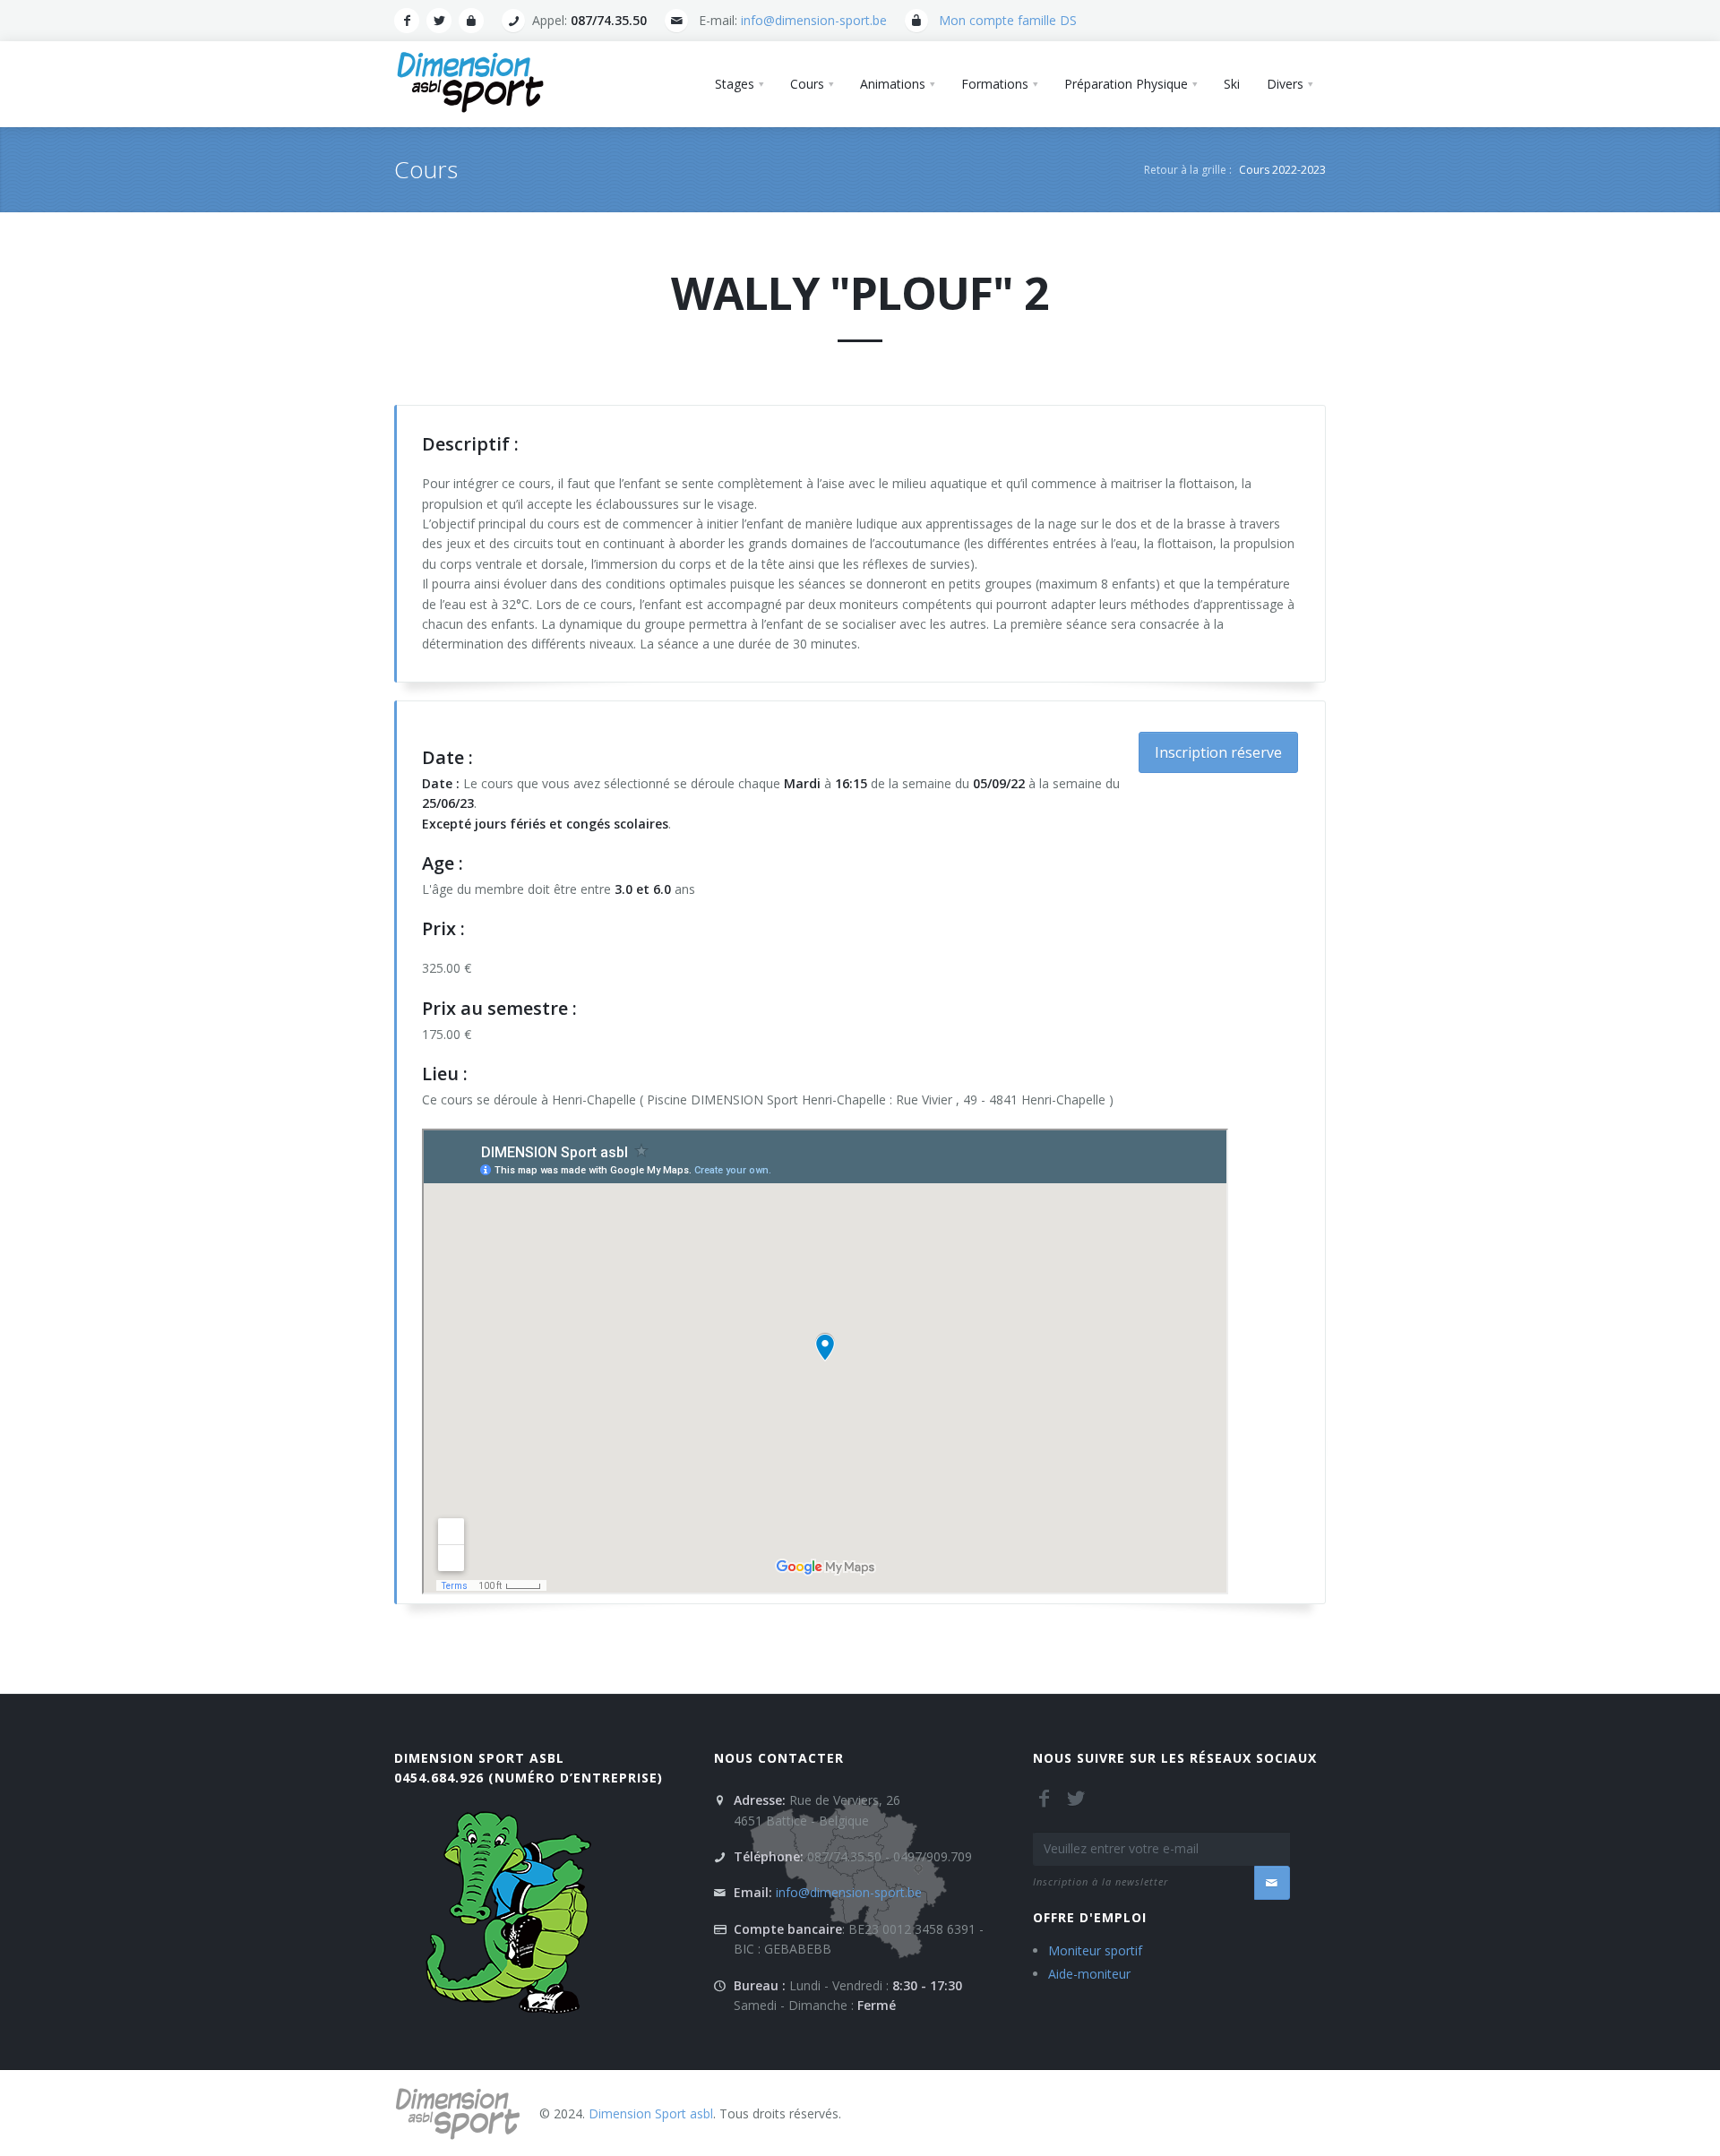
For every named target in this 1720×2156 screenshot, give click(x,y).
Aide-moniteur (1089, 1974)
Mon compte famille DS (1008, 20)
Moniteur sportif (1095, 1950)
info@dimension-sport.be (814, 20)
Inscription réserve (1218, 752)
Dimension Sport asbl (479, 1758)
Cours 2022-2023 (1282, 170)
